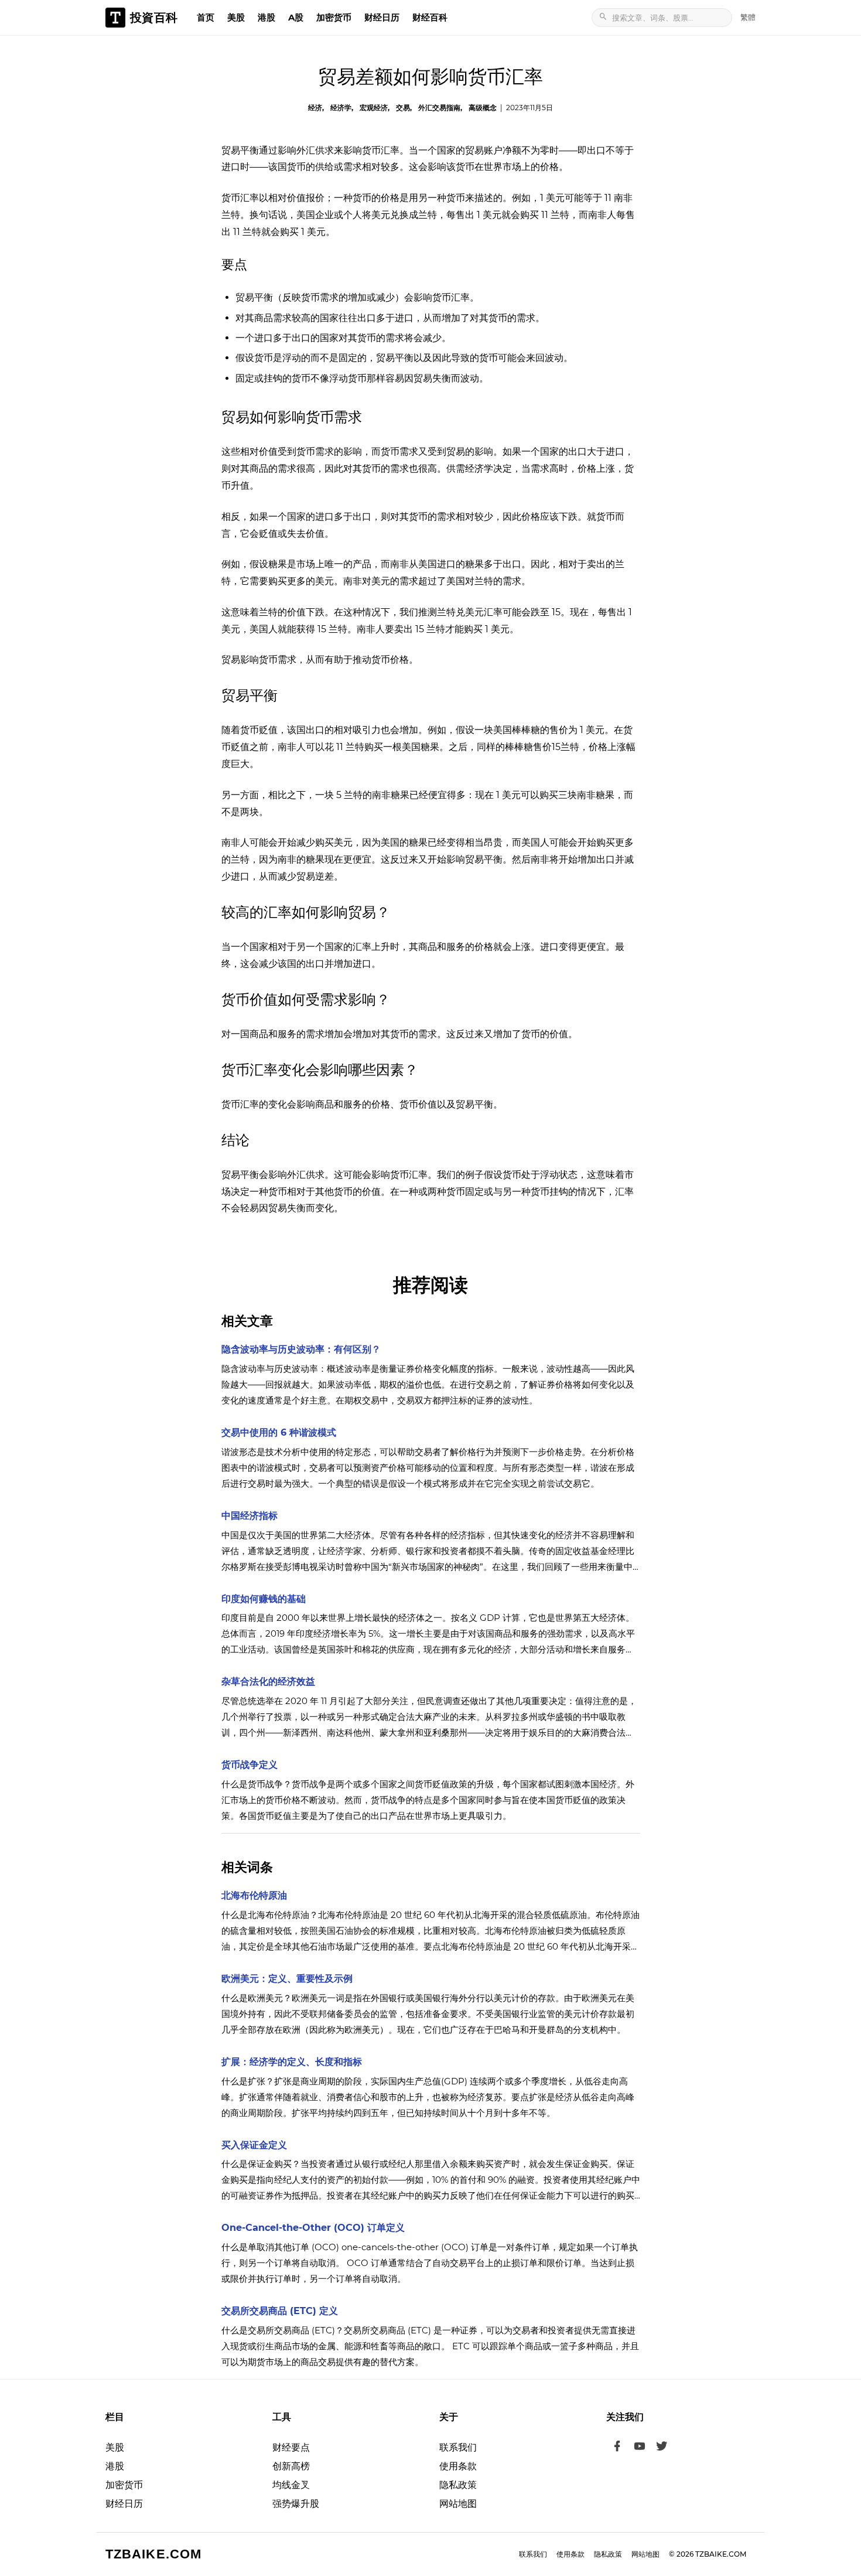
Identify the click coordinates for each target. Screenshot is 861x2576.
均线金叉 (291, 2485)
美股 (236, 17)
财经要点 (291, 2447)
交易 (403, 108)
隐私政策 (458, 2485)
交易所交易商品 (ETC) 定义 (280, 2311)
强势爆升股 (296, 2504)
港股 (266, 17)
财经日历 (382, 17)
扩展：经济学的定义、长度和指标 (292, 2062)
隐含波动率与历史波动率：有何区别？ (301, 1349)
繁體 (748, 17)
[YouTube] (640, 2448)
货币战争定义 (250, 1765)
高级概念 (483, 108)
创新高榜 (291, 2466)
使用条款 (458, 2466)
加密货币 (334, 17)
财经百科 (430, 17)
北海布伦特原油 (254, 1895)
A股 (296, 17)
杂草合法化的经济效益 (268, 1681)
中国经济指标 (250, 1516)
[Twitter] (662, 2448)
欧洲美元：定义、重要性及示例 (287, 1979)
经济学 (341, 108)
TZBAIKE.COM (153, 2554)
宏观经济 (374, 108)
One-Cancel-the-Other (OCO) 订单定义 (313, 2228)
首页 (206, 17)
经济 (315, 108)
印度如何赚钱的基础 (264, 1599)
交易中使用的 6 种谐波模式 (279, 1432)
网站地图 (458, 2504)
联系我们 (458, 2447)
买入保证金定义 (254, 2145)
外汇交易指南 (439, 108)
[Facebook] (617, 2448)
